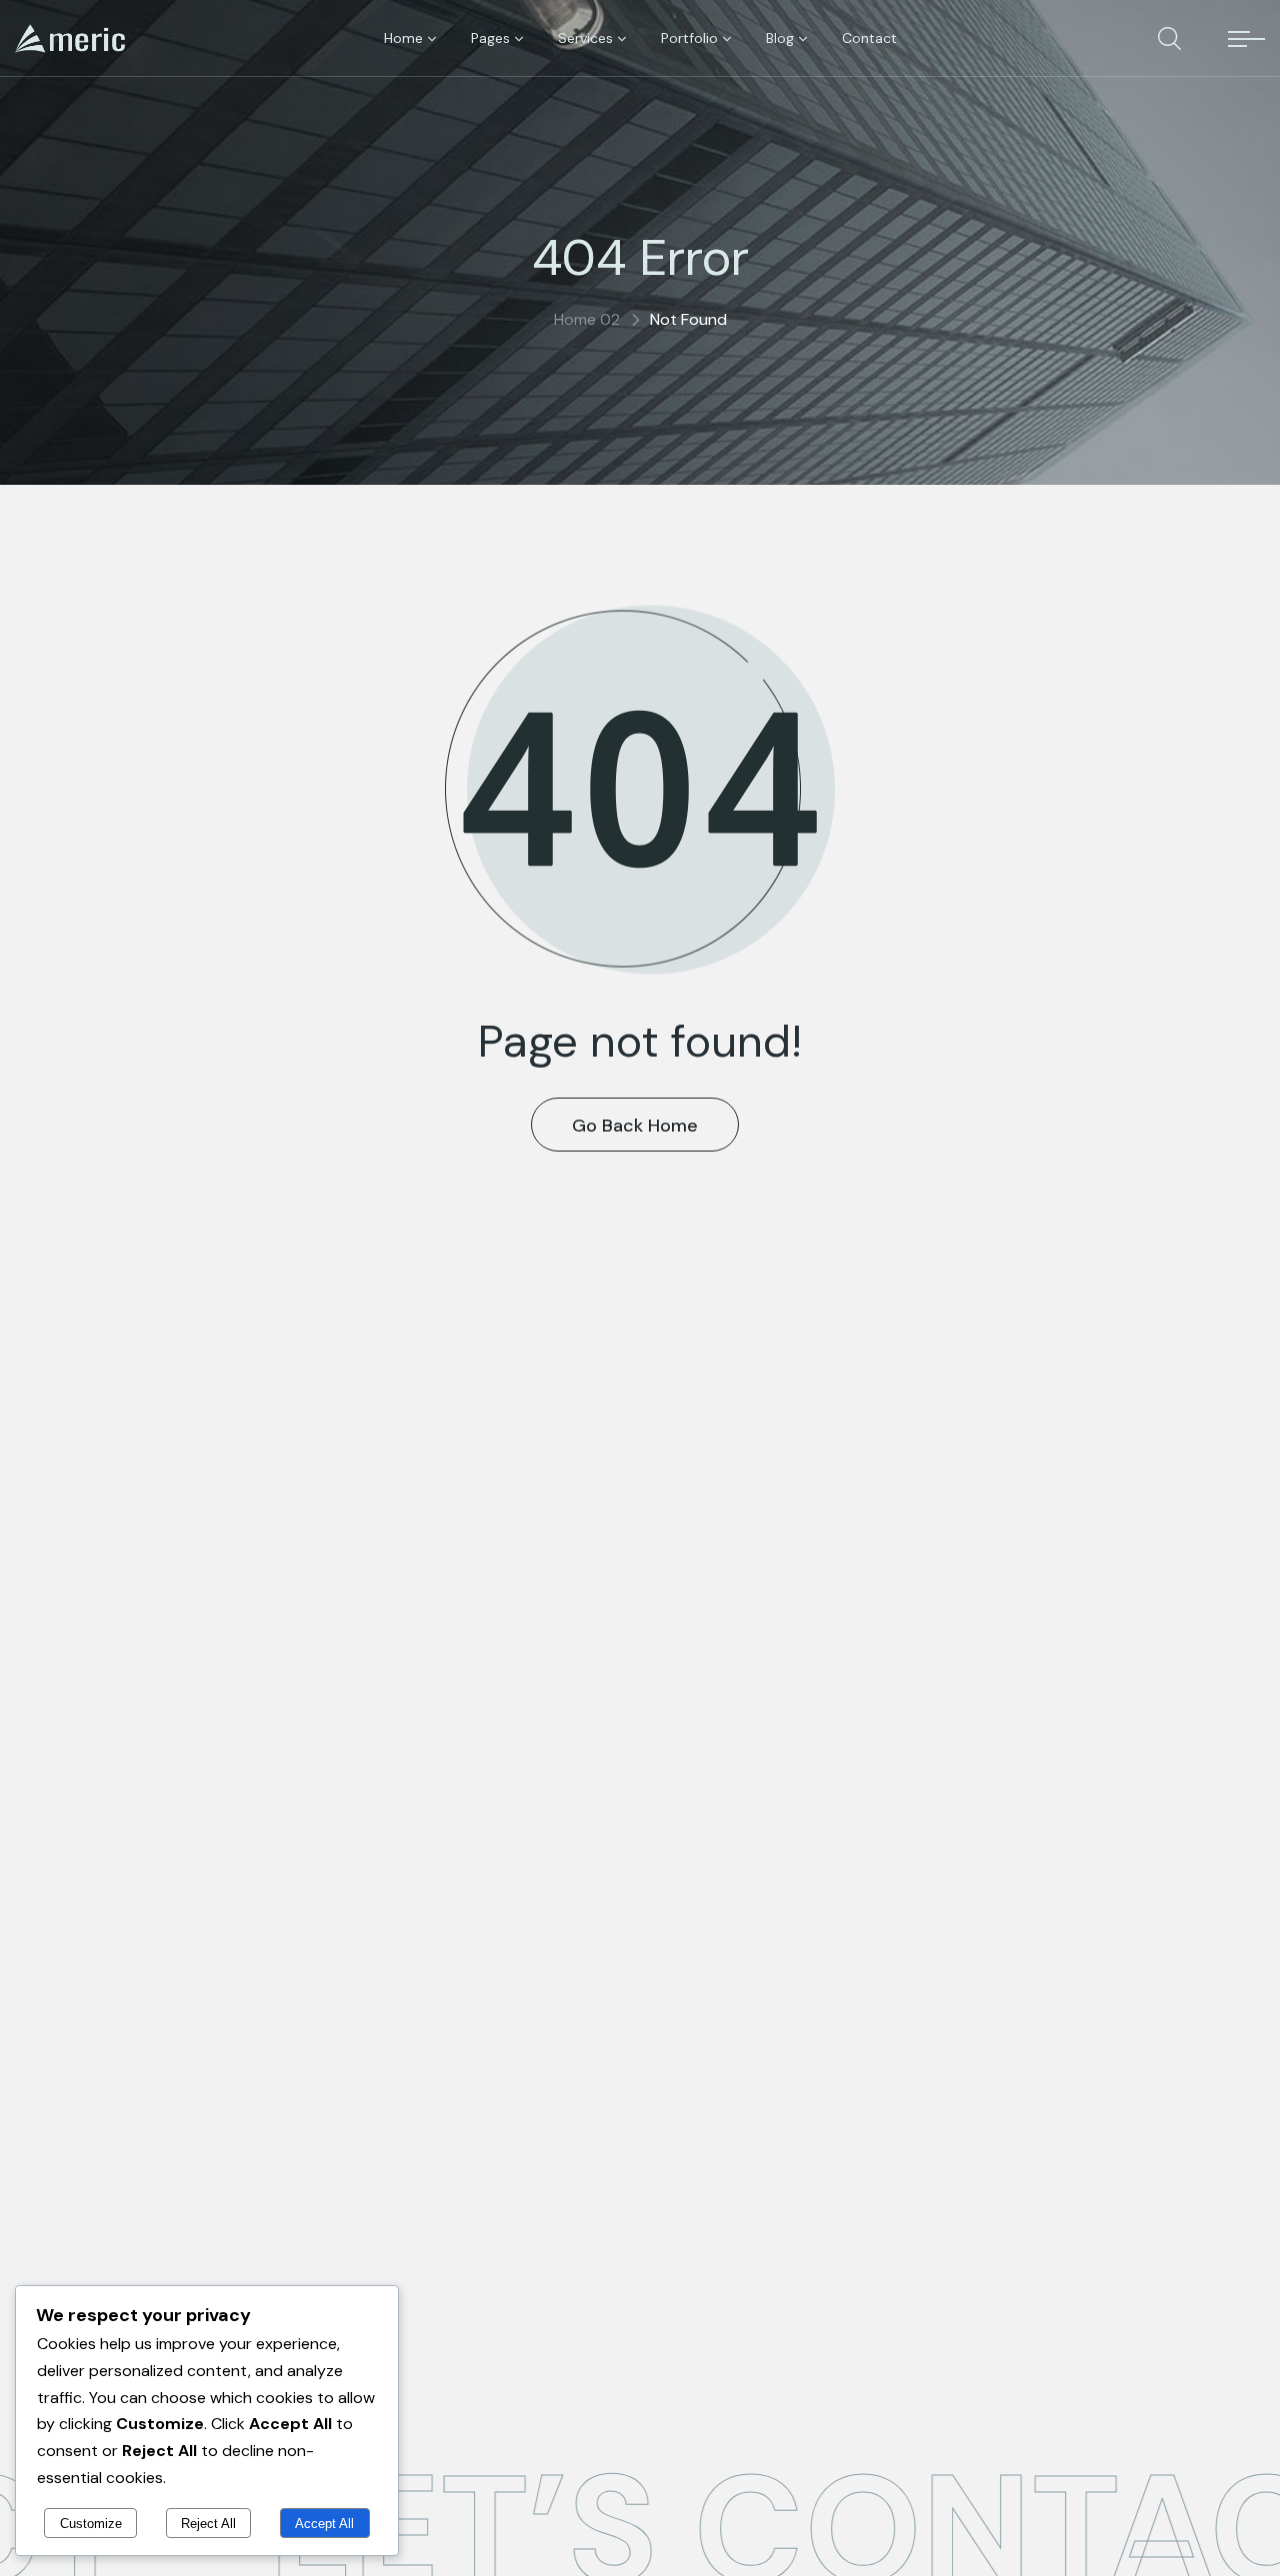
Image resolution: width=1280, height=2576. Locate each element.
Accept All (324, 2524)
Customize (91, 2524)
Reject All (208, 2524)
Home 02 (587, 319)
